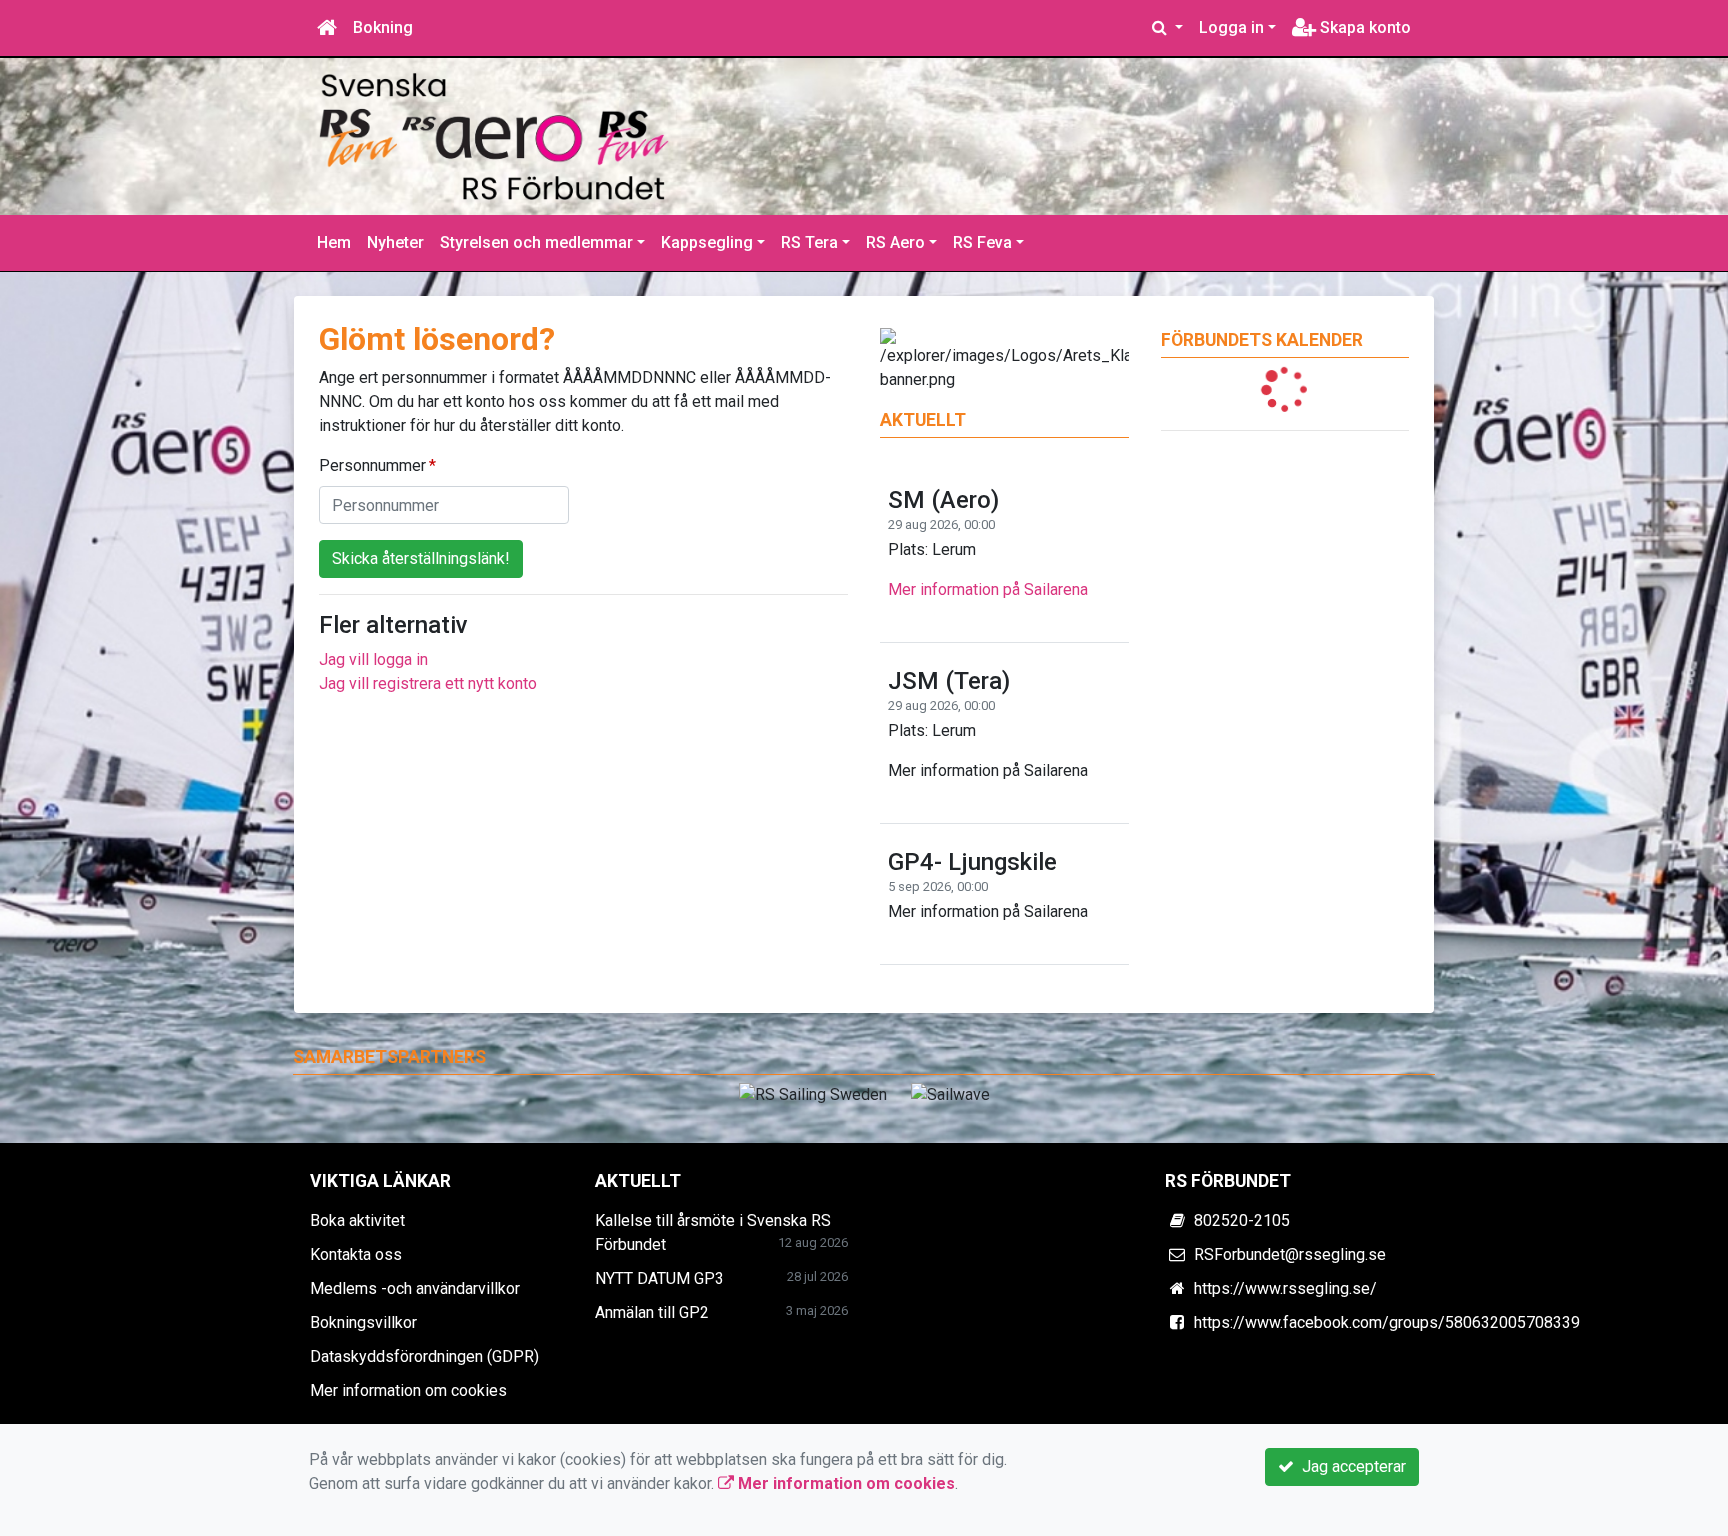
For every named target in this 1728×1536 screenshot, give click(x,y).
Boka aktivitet (357, 1220)
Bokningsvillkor (363, 1322)
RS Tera (809, 242)
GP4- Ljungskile (972, 862)
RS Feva (982, 242)
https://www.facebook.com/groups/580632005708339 (1387, 1322)
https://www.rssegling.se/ (1285, 1288)
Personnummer (372, 465)
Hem (334, 242)
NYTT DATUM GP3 (659, 1278)
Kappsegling (707, 242)
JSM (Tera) (949, 681)
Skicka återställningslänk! (421, 558)
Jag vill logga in (373, 659)
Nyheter (395, 242)
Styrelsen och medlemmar (536, 242)
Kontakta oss (356, 1254)
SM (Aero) (943, 500)
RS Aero (895, 242)
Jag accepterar (1350, 1466)
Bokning (383, 27)
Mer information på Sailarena (988, 589)
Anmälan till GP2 (652, 1312)
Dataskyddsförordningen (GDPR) (424, 1356)
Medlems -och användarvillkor (415, 1288)
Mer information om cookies (408, 1390)
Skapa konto (1363, 27)
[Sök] (1167, 28)
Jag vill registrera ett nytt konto (428, 683)
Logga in (1231, 27)
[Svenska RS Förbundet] (494, 135)
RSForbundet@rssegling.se (1290, 1254)
